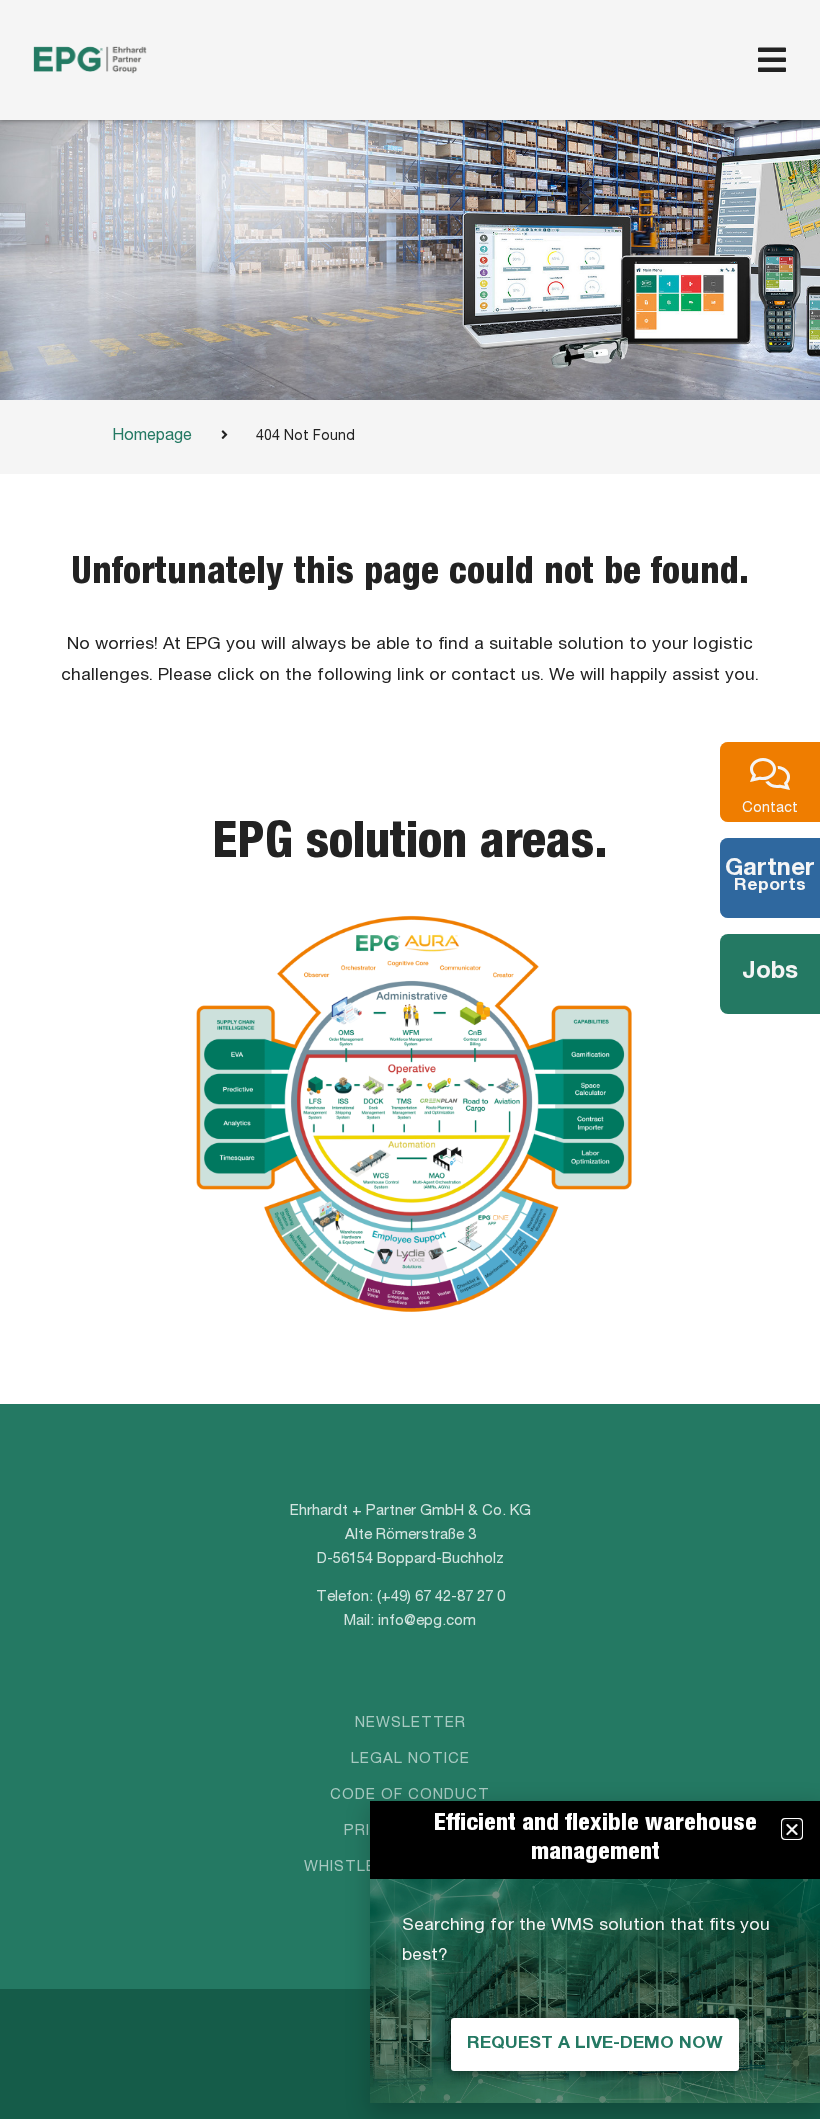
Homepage (152, 437)
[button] (792, 1829)
